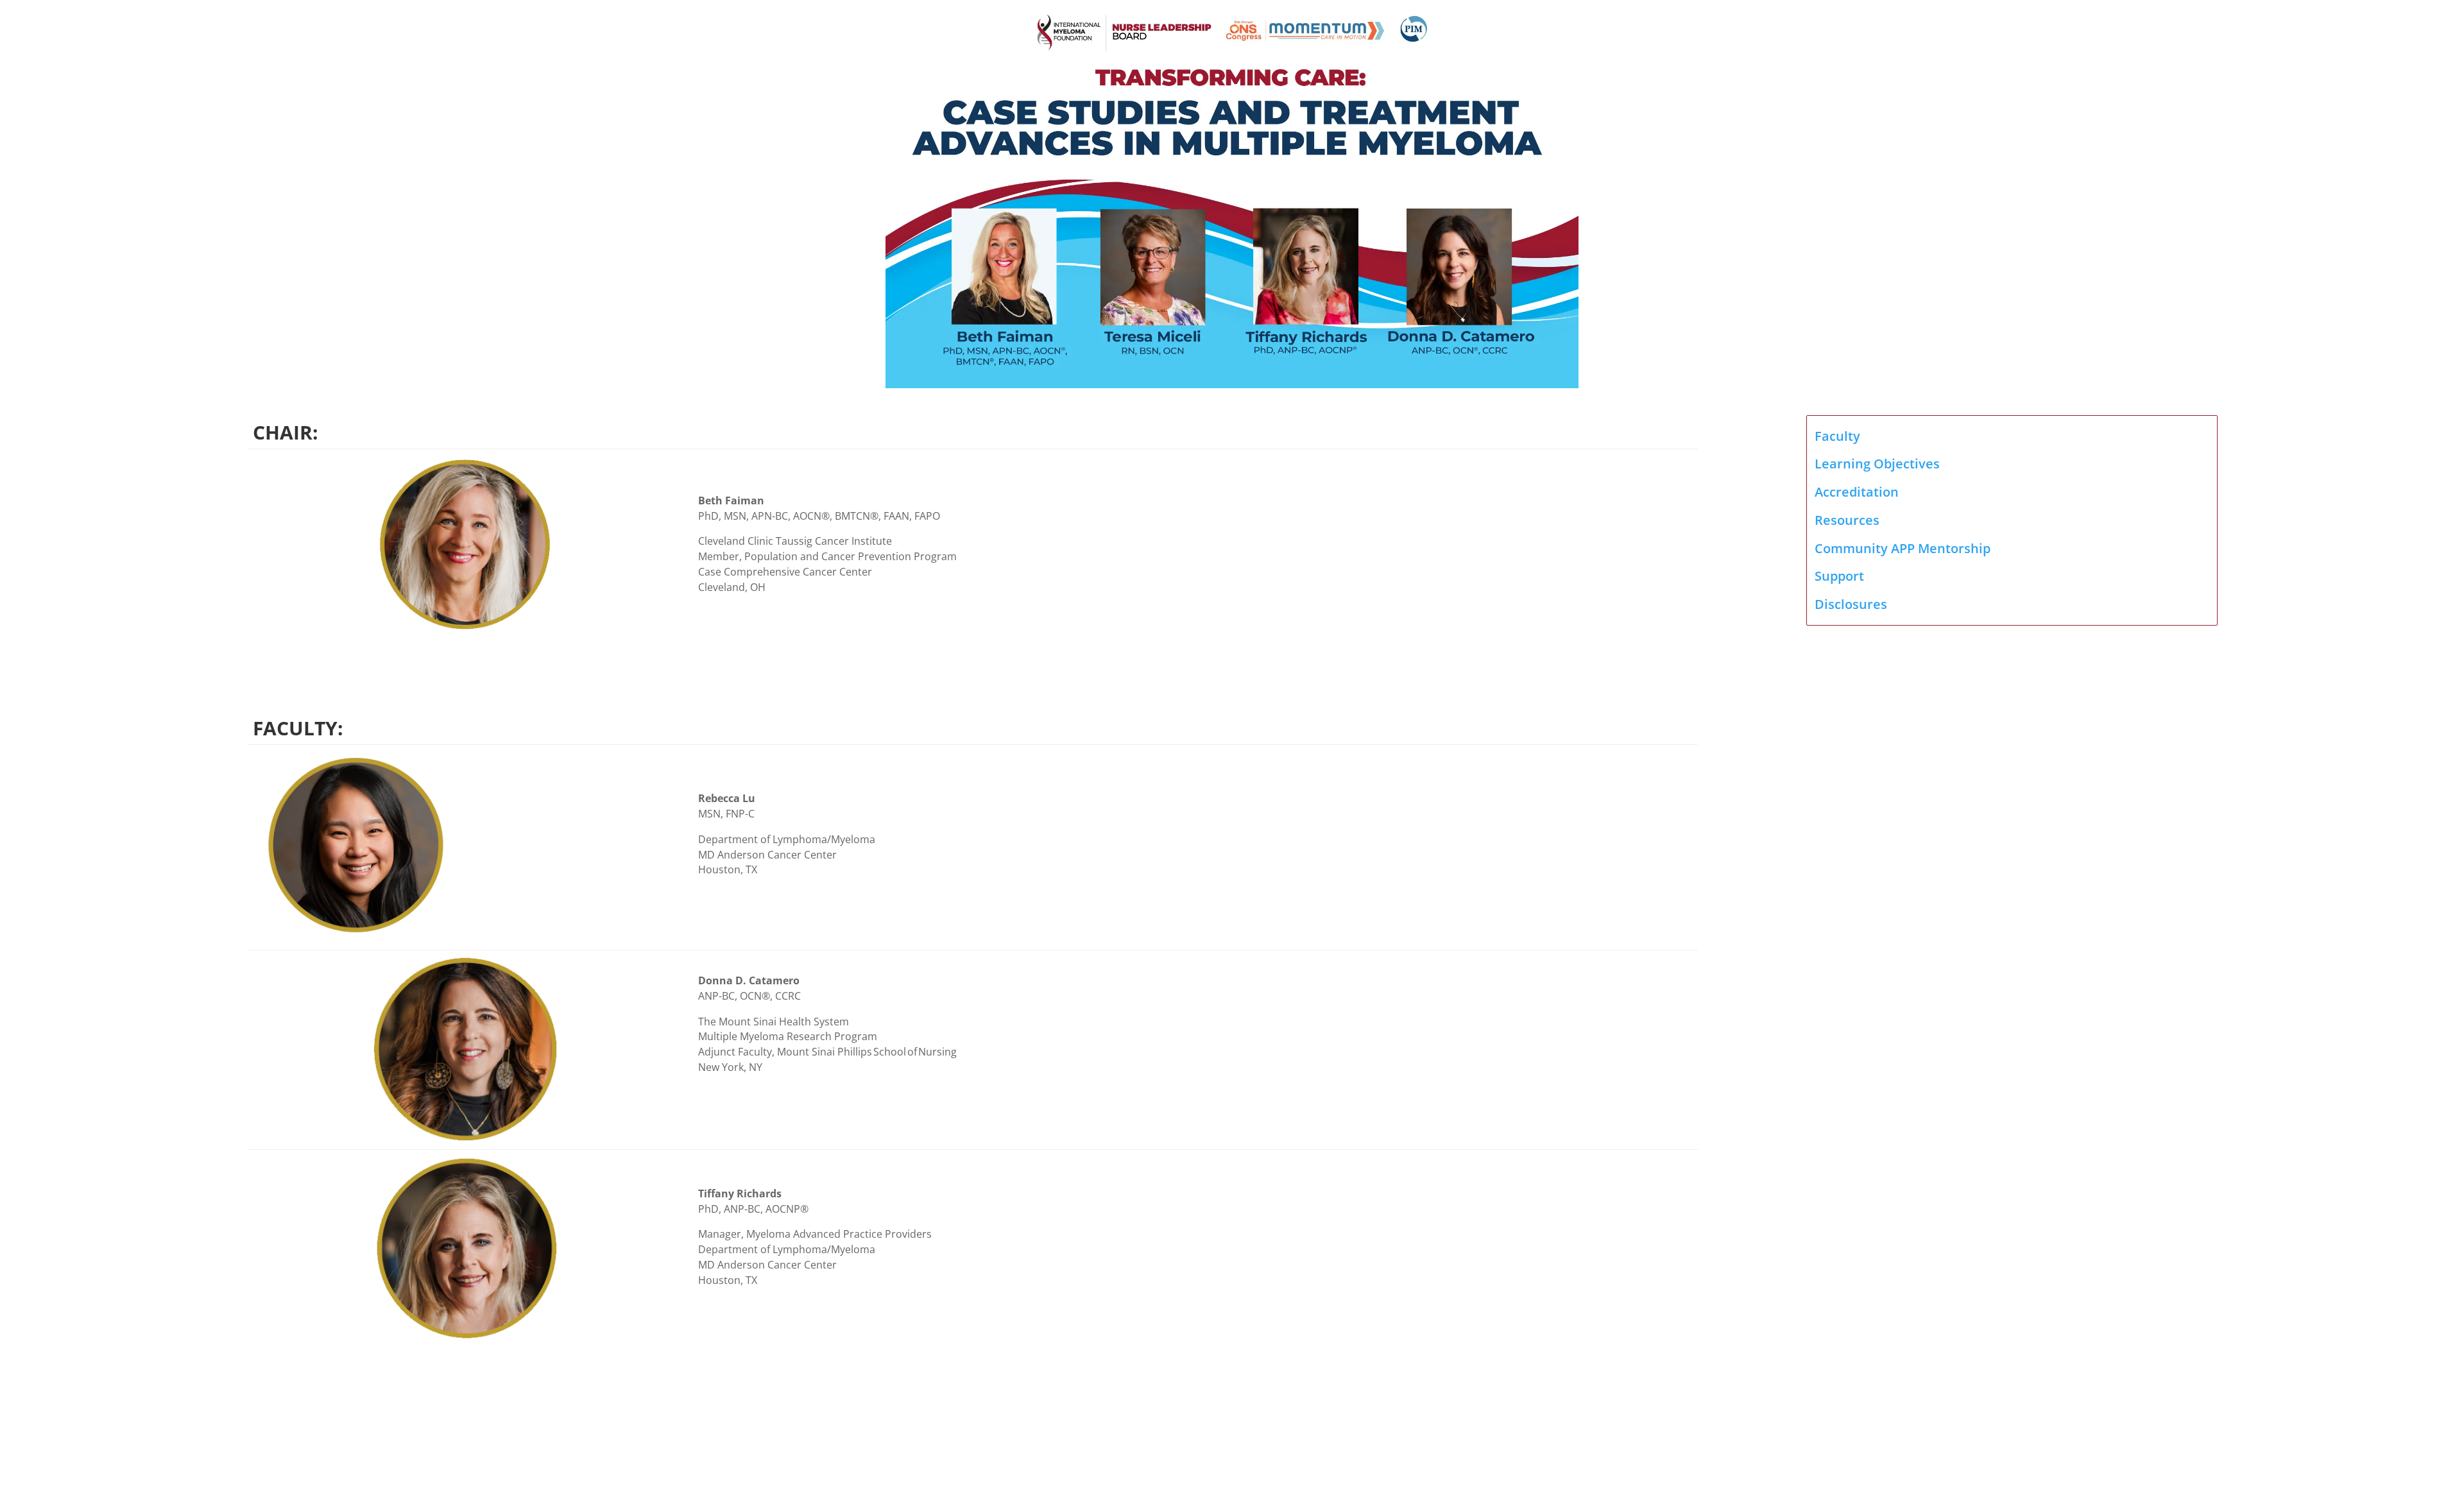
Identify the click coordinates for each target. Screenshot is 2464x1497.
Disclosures (1851, 604)
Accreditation (1857, 492)
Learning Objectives (1877, 464)
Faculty (1837, 436)
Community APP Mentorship (1903, 548)
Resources (1847, 520)
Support (1839, 576)
